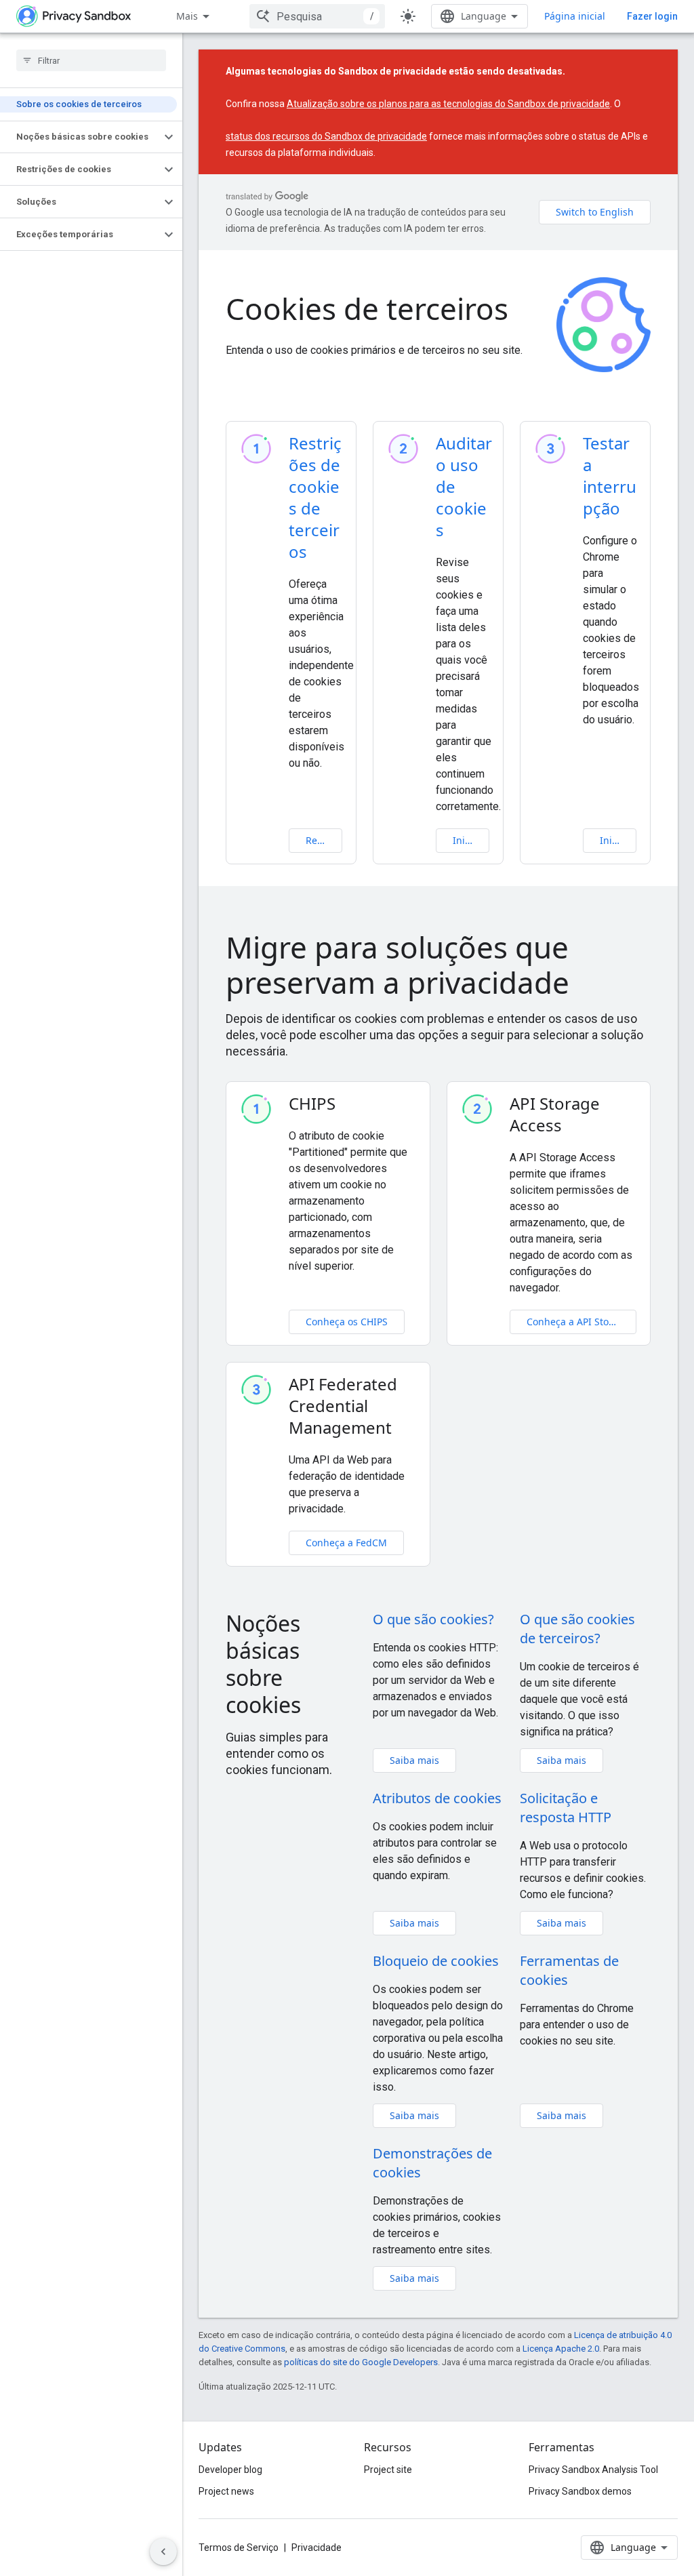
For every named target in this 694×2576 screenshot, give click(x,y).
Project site (388, 2470)
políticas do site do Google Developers (361, 2362)
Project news (226, 2491)
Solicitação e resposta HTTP (566, 1808)
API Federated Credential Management (343, 1406)
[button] (80, 137)
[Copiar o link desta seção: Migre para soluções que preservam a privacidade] (590, 986)
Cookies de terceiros (367, 308)
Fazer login (652, 16)
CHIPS (312, 1104)
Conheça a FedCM (346, 1543)
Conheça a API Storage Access (582, 1322)
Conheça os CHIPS (347, 1322)
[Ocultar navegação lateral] (163, 2552)
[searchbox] (91, 60)
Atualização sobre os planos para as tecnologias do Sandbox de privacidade (448, 104)
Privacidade (317, 2548)
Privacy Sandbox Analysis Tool (593, 2470)
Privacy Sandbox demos (580, 2491)
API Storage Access (555, 1114)
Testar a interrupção (610, 476)
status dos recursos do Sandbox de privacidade (326, 136)
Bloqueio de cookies (436, 1961)
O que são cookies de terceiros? (577, 1629)
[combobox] (317, 16)
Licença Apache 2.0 (561, 2349)
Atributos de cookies (437, 1798)
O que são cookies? (433, 1619)
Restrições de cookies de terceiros (315, 497)
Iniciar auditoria (471, 840)
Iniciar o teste (618, 840)
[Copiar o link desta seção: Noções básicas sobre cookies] (320, 1708)
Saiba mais (414, 1760)
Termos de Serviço (239, 2548)
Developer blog (230, 2470)
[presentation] (438, 965)
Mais (187, 16)
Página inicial (575, 16)
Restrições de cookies (324, 840)
